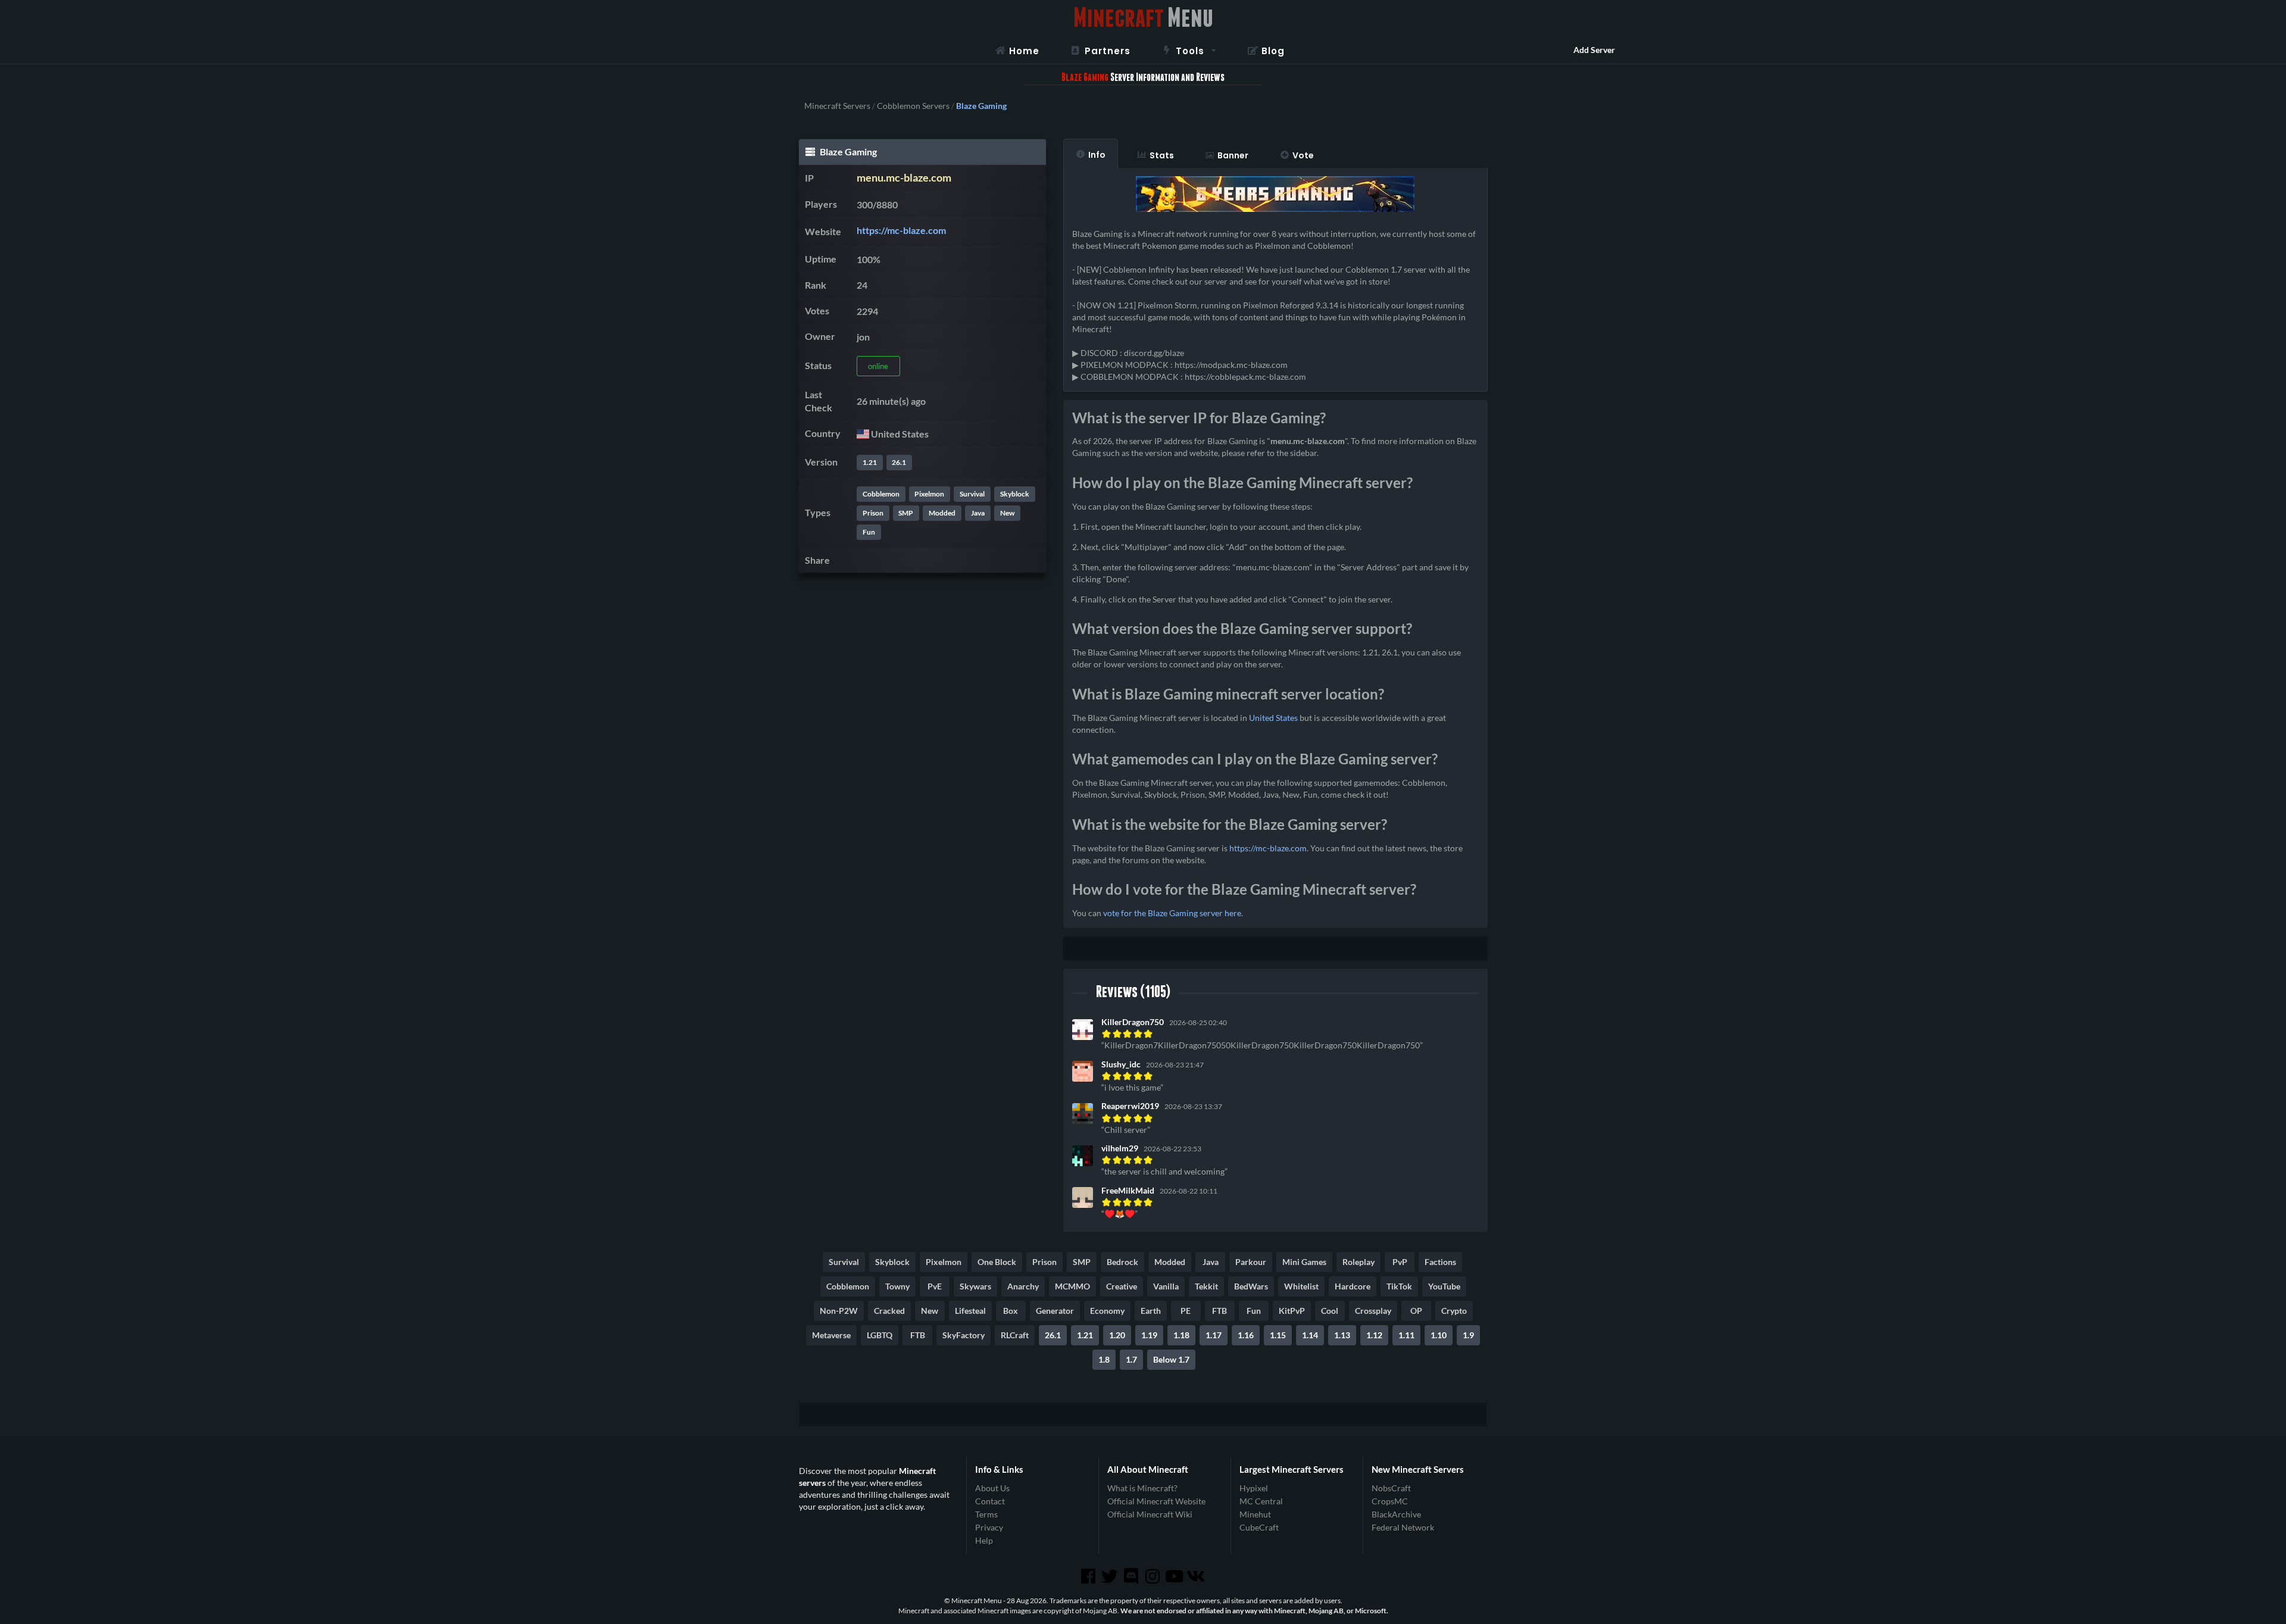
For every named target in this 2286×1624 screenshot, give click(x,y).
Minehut (1255, 1514)
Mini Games (1304, 1262)
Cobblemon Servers (913, 106)
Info (1097, 155)
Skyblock (1015, 494)
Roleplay (1359, 1262)
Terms (986, 1514)
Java (978, 513)
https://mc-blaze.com (901, 230)
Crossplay (1373, 1311)
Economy (1107, 1311)
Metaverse (831, 1335)
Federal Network (1403, 1527)
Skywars (975, 1286)
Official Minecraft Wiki (1150, 1514)
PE (1186, 1311)
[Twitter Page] (1111, 1576)
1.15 (1278, 1335)
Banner (1233, 155)
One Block (997, 1262)
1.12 (1374, 1335)
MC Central (1261, 1501)
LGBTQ (880, 1335)
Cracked (889, 1311)
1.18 (1181, 1335)
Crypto (1454, 1311)
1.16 (1246, 1335)
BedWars (1251, 1286)
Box (1011, 1311)
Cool (1330, 1311)
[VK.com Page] (1197, 1576)
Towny (897, 1286)
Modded (942, 513)
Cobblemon (881, 494)
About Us (992, 1488)
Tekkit (1206, 1286)
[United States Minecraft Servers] (863, 434)
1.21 (870, 462)
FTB (1219, 1311)
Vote (1303, 155)
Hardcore (1353, 1286)
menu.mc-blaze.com (904, 178)
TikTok (1399, 1286)
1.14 (1310, 1335)
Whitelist (1301, 1286)
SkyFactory (964, 1335)
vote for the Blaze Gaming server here (1172, 913)
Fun (869, 532)
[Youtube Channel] (1175, 1576)
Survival (972, 494)
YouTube (1444, 1286)
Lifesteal (970, 1311)
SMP (906, 513)
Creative (1122, 1286)
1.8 (1104, 1359)
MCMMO (1072, 1286)
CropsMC (1390, 1501)
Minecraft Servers (837, 106)
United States (1273, 718)
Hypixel (1254, 1488)
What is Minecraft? (1142, 1488)
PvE (935, 1286)
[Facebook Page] (1089, 1576)
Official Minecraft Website (1156, 1501)
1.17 (1214, 1335)
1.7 (1131, 1359)
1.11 (1406, 1335)
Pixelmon (929, 494)
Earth (1151, 1311)
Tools (1190, 51)
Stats (1162, 155)
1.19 (1149, 1335)
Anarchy (1023, 1286)
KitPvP (1292, 1311)
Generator (1055, 1311)
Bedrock (1122, 1262)
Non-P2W (839, 1311)
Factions (1440, 1262)
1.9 (1468, 1335)
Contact (990, 1501)
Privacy (989, 1527)
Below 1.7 (1171, 1359)
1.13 (1342, 1335)
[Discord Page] (1132, 1576)
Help (984, 1540)
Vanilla (1166, 1286)
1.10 (1439, 1335)
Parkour (1251, 1262)
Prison (873, 513)
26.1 (899, 462)
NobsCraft (1391, 1488)
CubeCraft (1259, 1527)
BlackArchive (1396, 1514)
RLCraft (1015, 1335)
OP (1416, 1311)
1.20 (1117, 1335)
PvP (1400, 1262)
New (1007, 513)
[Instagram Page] (1154, 1576)
